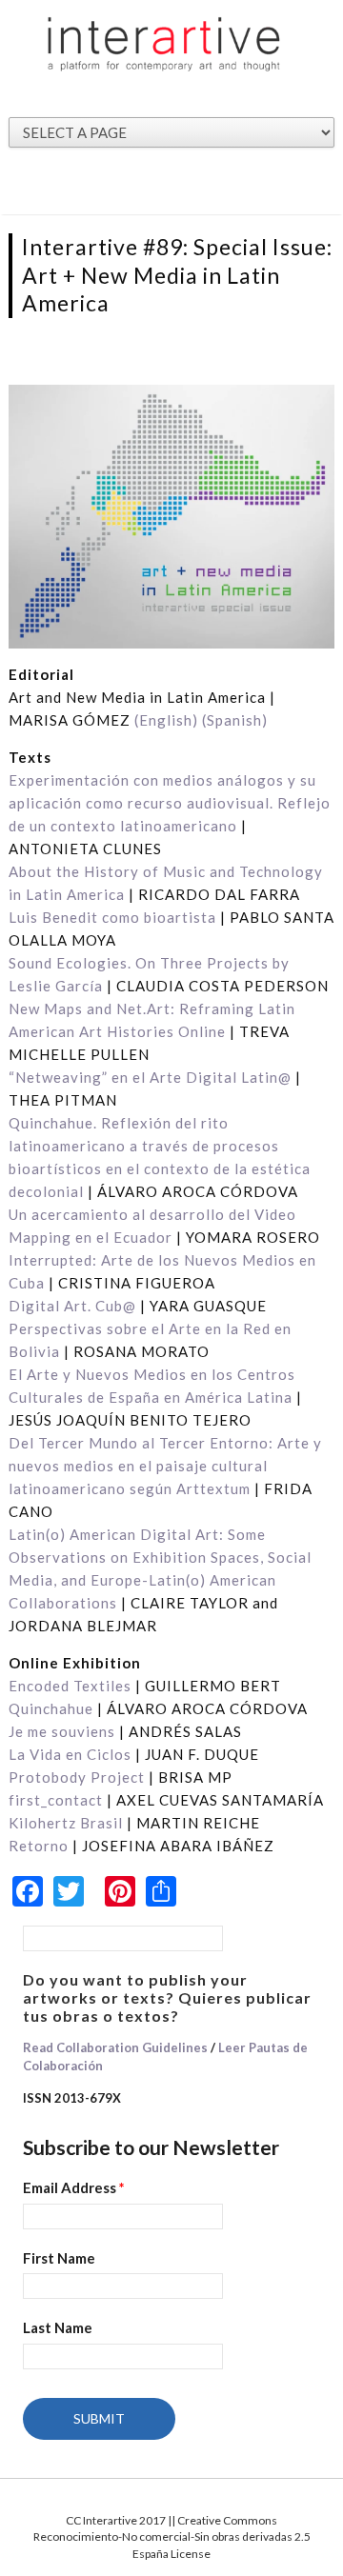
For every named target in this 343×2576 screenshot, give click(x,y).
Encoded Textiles (70, 1686)
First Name (59, 2258)
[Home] (164, 43)
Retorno (39, 1846)
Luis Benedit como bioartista (112, 917)
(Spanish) (235, 720)
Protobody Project (77, 1777)
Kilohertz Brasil (66, 1823)
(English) (166, 720)
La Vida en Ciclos (70, 1754)
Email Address (74, 2187)
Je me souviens (62, 1731)
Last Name (58, 2327)
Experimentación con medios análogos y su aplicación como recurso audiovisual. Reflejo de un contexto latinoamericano (170, 803)
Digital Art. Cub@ (72, 1306)
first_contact (56, 1800)
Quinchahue (51, 1708)
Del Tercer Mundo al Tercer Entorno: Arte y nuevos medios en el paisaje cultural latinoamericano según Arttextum (165, 1466)
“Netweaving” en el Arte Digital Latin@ (150, 1077)
